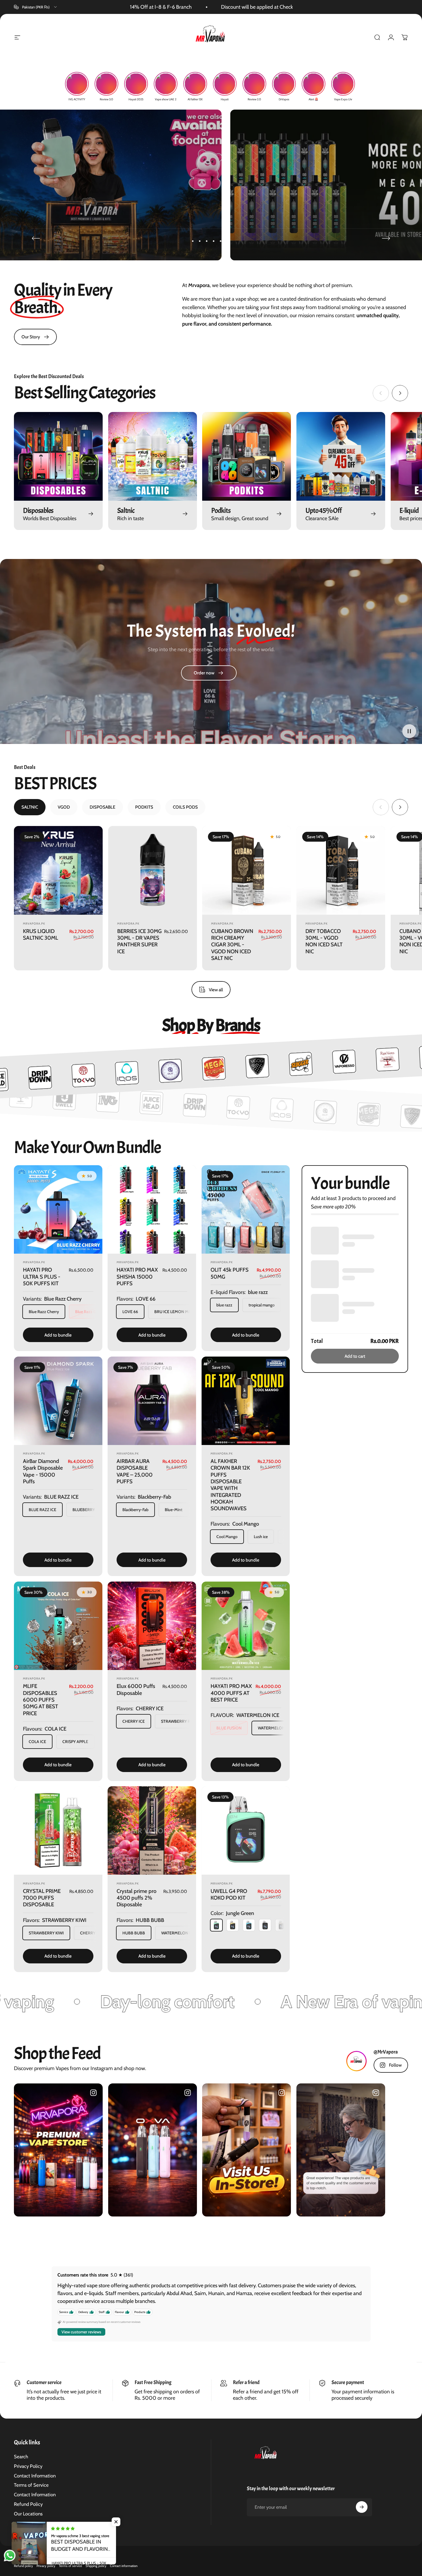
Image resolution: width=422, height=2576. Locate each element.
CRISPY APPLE (75, 1742)
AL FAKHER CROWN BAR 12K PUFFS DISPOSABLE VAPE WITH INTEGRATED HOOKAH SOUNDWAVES (230, 1485)
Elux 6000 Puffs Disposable (136, 1690)
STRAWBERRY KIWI (46, 1933)
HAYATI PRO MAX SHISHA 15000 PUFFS (137, 1277)
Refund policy (23, 2566)
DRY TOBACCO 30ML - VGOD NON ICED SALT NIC (324, 941)
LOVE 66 (130, 1312)
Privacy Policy (28, 2466)
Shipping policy (96, 2566)
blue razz (224, 1305)
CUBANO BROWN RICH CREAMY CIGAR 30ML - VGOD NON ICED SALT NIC (232, 944)
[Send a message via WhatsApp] (10, 2556)
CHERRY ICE (134, 1721)
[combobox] (36, 7)
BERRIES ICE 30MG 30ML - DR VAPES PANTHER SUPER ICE (139, 941)
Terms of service (70, 2566)
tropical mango (262, 1305)
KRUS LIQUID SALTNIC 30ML (40, 934)
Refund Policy (28, 2504)
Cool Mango (227, 1537)
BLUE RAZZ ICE (42, 1510)
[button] (409, 731)
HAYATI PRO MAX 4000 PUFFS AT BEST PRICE (231, 1693)
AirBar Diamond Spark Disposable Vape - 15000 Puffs (43, 1471)
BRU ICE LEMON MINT (175, 1312)
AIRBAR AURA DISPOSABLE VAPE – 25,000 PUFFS (135, 1471)
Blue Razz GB (87, 1312)
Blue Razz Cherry (44, 1312)
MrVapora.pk (34, 923)
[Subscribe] (362, 2507)
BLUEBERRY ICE (87, 1510)
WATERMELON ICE (275, 1728)
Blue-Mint (174, 1510)
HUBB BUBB (134, 1933)
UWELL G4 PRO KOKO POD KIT (229, 1894)
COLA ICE (37, 1742)
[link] (35, 337)
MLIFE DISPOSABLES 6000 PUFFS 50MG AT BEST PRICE (40, 1700)
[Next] (386, 238)
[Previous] (36, 238)
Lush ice (261, 1537)
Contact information (124, 2566)
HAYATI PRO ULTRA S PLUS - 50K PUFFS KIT (42, 1277)
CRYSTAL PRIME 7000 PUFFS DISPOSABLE (42, 1898)
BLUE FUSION (229, 1728)
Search (21, 2457)
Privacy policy (46, 2566)
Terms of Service (31, 2485)
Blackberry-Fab (135, 1510)
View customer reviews (81, 2332)
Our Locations (28, 2514)
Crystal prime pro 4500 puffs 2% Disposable (136, 1898)
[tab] (30, 807)
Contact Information (35, 2476)
